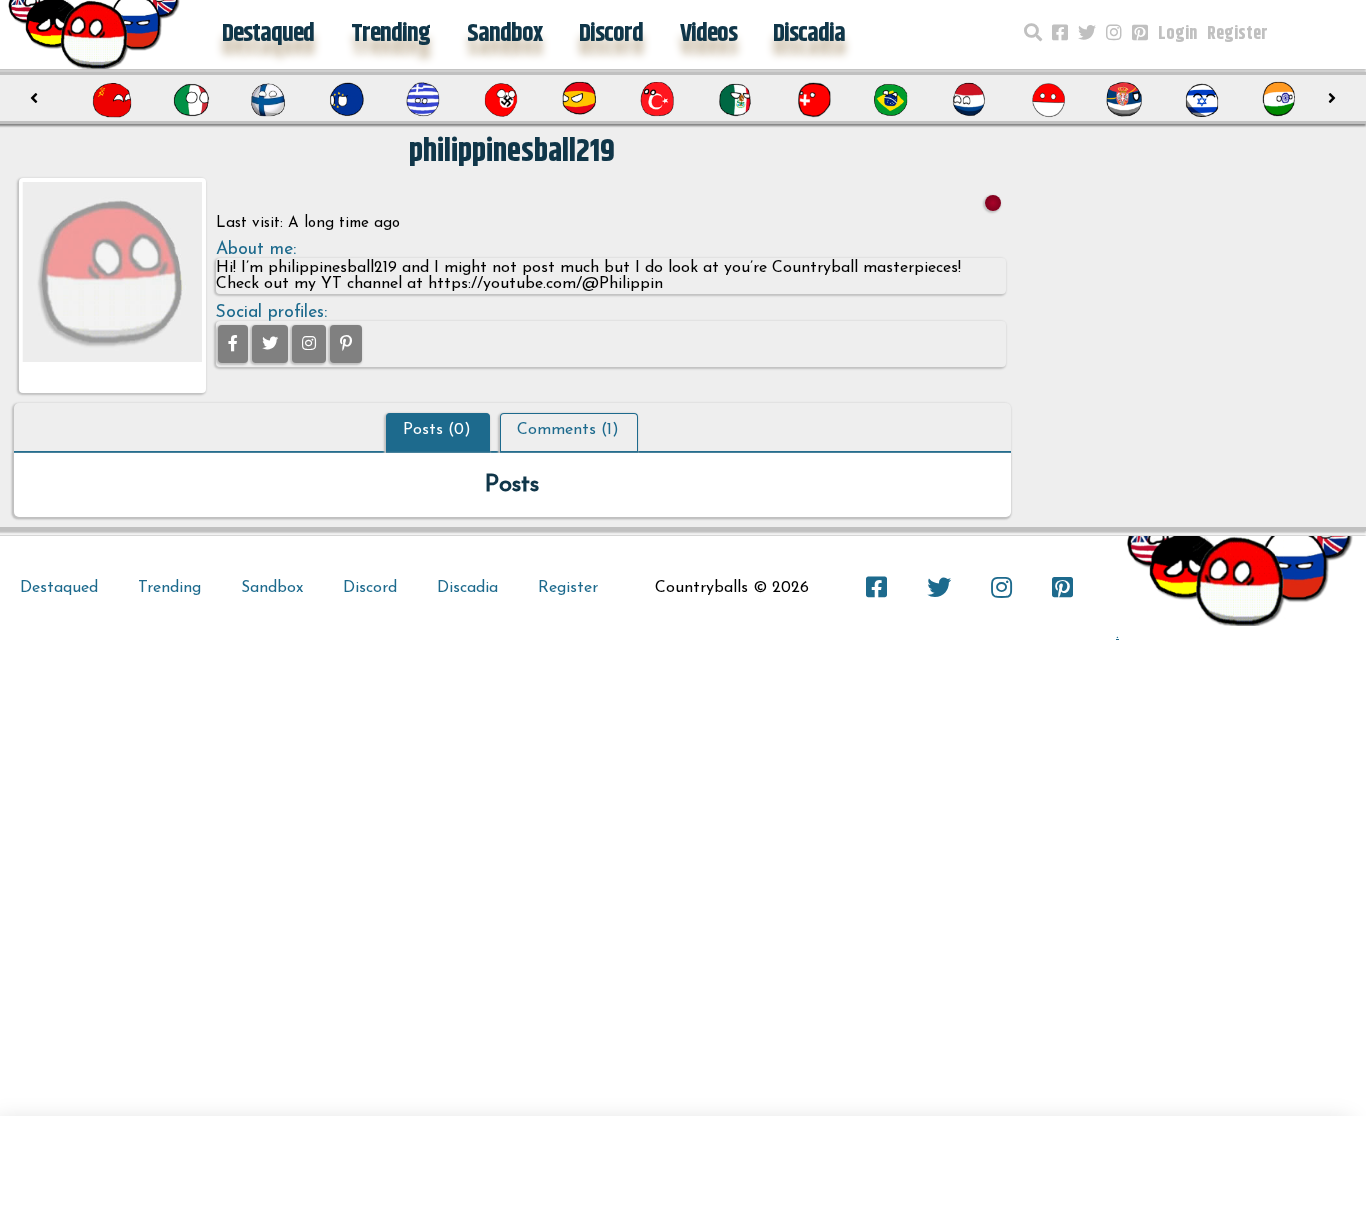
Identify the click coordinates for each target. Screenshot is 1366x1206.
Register (1237, 34)
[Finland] (268, 100)
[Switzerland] (813, 100)
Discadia (809, 34)
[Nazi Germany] (501, 100)
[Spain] (579, 100)
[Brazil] (891, 100)
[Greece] (424, 100)
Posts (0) (437, 430)
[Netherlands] (969, 100)
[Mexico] (735, 100)
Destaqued (268, 34)
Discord (611, 34)
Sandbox (504, 34)
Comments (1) (568, 430)
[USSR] (112, 100)
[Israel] (1202, 100)
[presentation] (34, 99)
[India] (1280, 100)
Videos (708, 34)
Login (1177, 34)
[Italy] (190, 100)
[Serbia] (1124, 100)
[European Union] (346, 100)
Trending (390, 34)
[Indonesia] (1047, 100)
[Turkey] (657, 100)
